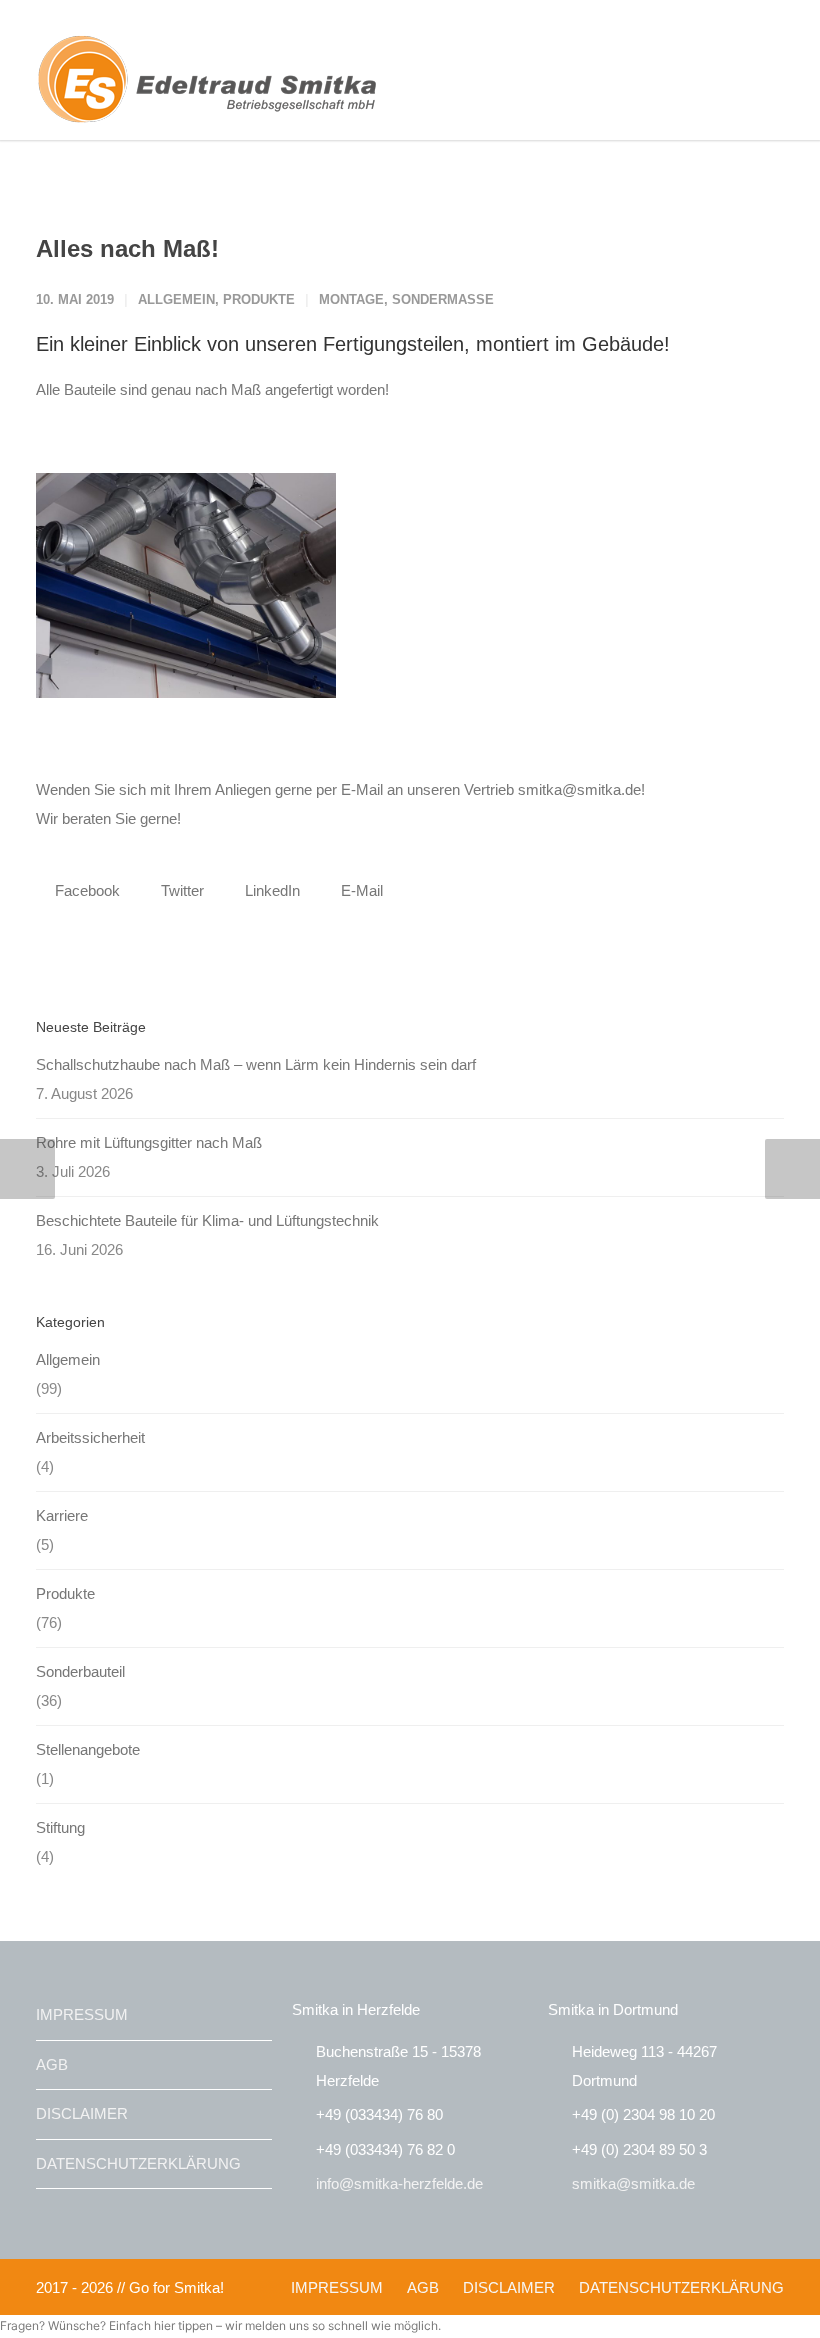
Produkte (259, 299)
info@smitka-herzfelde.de (399, 2183)
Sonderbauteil (80, 1671)
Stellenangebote (88, 1749)
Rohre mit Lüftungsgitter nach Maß (149, 1142)
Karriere (62, 1515)
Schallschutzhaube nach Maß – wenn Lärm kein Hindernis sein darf (256, 1064)
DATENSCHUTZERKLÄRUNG (138, 2163)
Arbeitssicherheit (90, 1437)
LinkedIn (270, 890)
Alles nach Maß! (127, 248)
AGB (52, 2064)
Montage (351, 299)
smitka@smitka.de (633, 2183)
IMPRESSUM (82, 2014)
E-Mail (360, 890)
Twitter (180, 890)
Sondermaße (443, 299)
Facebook (85, 890)
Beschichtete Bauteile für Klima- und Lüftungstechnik (207, 1220)
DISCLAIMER (82, 2113)
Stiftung (60, 1827)
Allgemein (176, 299)
